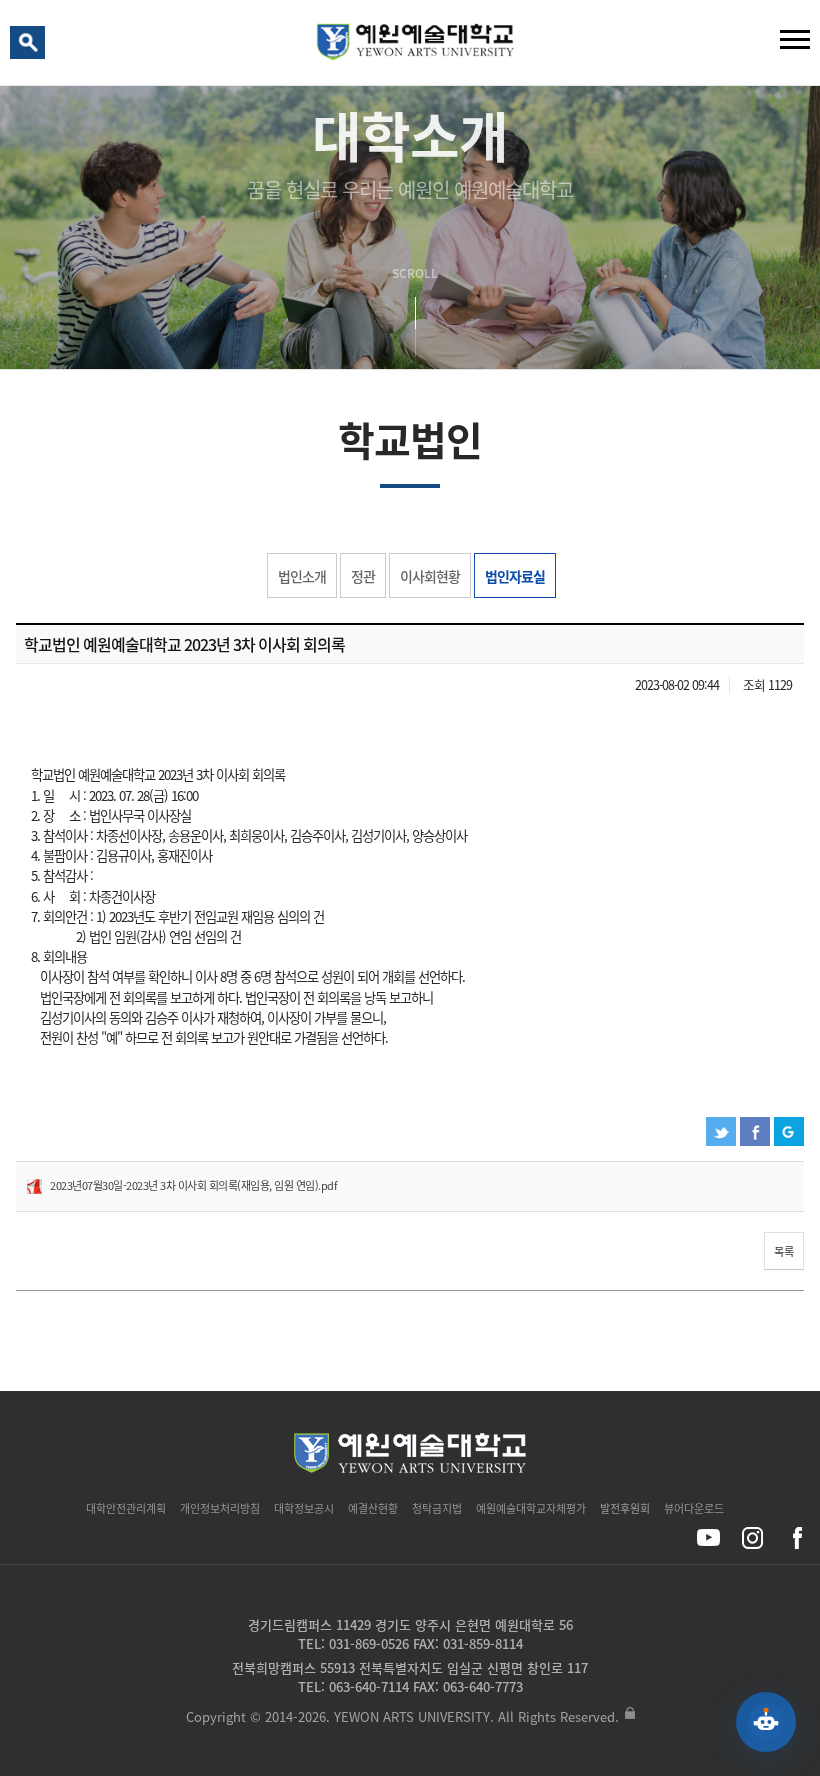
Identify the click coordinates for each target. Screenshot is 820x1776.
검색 (31, 47)
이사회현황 (430, 576)
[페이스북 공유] (796, 1537)
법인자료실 (515, 576)
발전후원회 (625, 1508)
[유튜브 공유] (708, 1537)
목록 (784, 1251)
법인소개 (302, 576)
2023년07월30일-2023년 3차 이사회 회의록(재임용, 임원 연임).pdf (193, 1185)
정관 (363, 576)
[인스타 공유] (752, 1537)
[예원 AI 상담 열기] (766, 1722)
